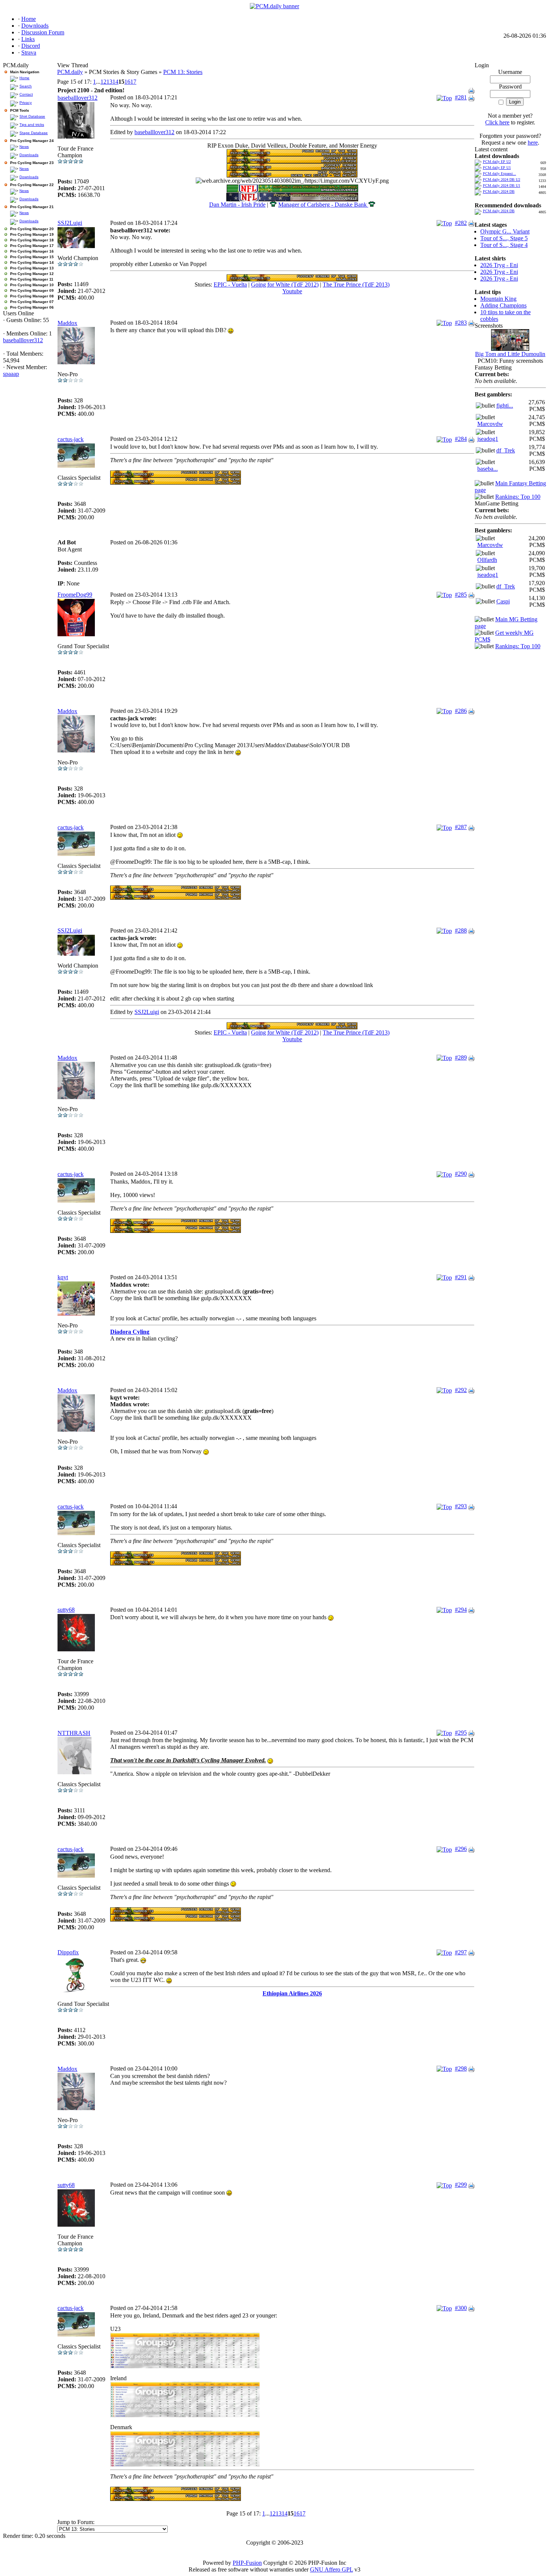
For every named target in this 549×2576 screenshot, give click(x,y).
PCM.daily (70, 72)
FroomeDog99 (75, 595)
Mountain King (498, 299)
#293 (461, 1506)
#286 (461, 711)
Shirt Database (32, 116)
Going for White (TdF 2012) (285, 284)
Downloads (29, 155)
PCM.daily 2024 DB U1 (502, 185)
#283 (461, 323)
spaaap (11, 374)
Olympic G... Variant (505, 231)
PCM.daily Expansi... (500, 174)
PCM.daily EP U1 (497, 168)
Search (26, 86)
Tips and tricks (32, 125)
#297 (461, 1952)
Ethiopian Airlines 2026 (292, 1993)
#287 (461, 827)
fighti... (505, 406)
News (24, 147)
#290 (461, 1174)
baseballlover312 (23, 340)
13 (109, 82)
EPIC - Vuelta (230, 284)
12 (103, 82)
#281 (461, 97)
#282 (461, 223)
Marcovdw (490, 424)
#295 (461, 1733)
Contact (26, 94)
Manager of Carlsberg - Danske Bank (323, 205)
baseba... (488, 469)
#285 (461, 595)
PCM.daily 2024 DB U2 (502, 180)
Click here (497, 122)
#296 (461, 1849)
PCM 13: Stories (183, 72)
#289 (461, 1057)
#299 (461, 2185)
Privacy (26, 103)
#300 (461, 2308)
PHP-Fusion (247, 2563)
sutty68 (66, 1610)
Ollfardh (487, 560)
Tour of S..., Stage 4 (504, 245)
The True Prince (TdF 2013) (356, 284)
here (533, 143)
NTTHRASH (74, 1733)
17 (133, 82)
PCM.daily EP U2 (497, 162)
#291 (461, 1277)
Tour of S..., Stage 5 (504, 238)
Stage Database (34, 133)
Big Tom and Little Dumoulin (510, 354)
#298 (461, 2068)
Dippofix (68, 1952)
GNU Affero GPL (331, 2569)
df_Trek (506, 450)
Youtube (292, 291)
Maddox (67, 323)
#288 (461, 930)
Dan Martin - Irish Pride (237, 205)
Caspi (503, 601)
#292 (461, 1390)
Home (24, 78)
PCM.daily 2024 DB (499, 191)
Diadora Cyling (130, 1332)
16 (127, 82)
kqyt (63, 1277)
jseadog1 (488, 439)
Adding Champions (503, 305)
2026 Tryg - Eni (499, 265)
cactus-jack (71, 439)
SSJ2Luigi (70, 223)
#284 (461, 439)
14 (115, 82)
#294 (461, 1610)
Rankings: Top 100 (518, 497)
